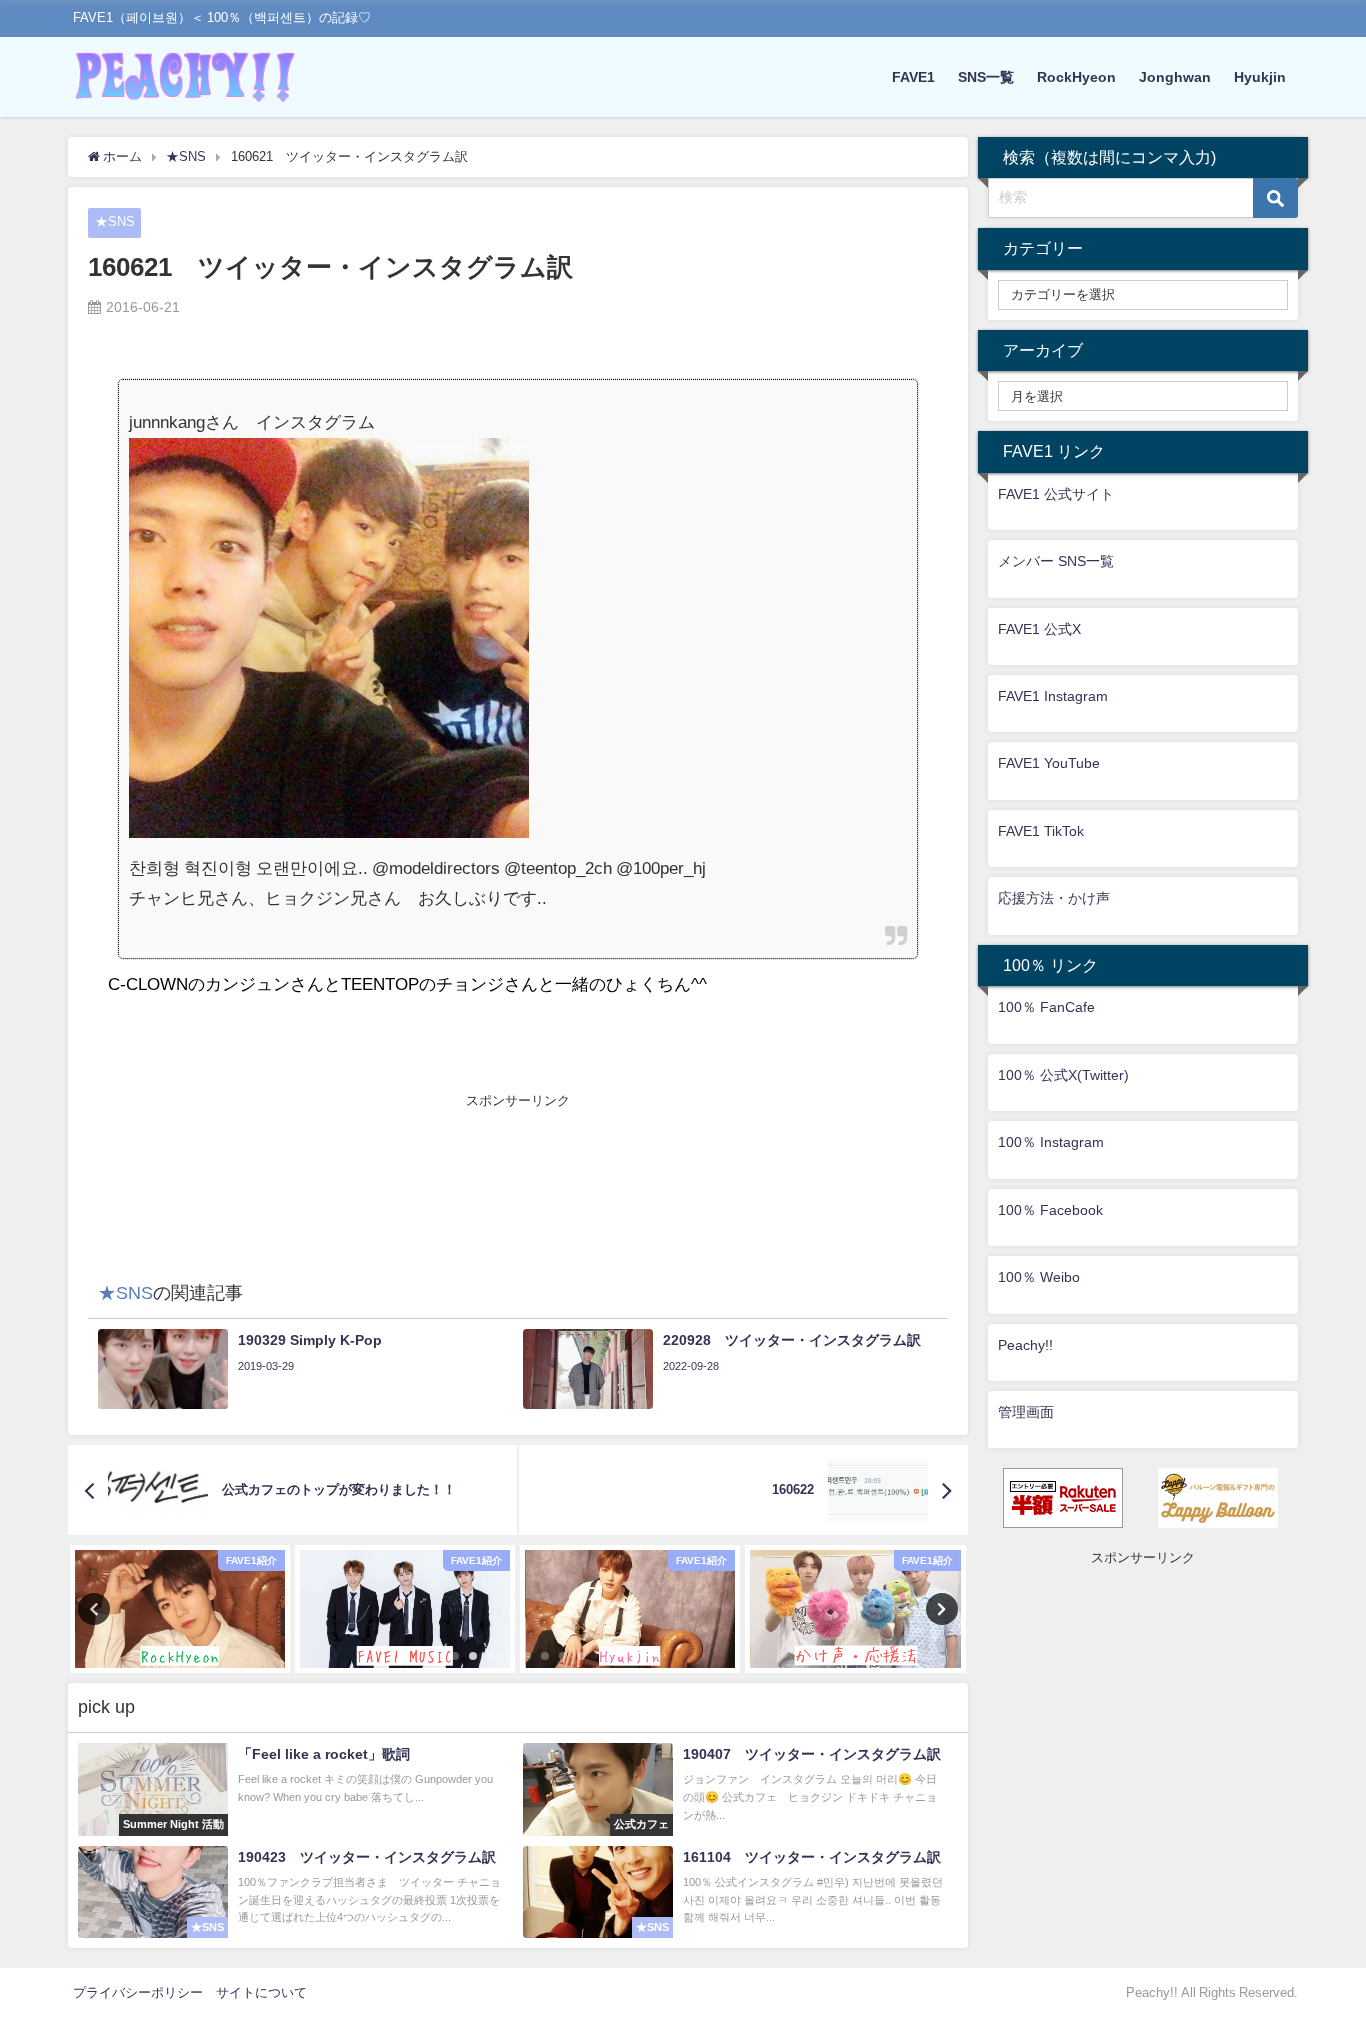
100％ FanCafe (1046, 1007)
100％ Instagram (1051, 1142)
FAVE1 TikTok (1041, 831)
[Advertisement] (517, 1157)
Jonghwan (1175, 77)
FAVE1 (913, 77)
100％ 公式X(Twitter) (1063, 1075)
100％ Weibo (1039, 1277)
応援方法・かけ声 (1054, 898)
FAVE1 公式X (1039, 629)
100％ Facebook (1050, 1210)
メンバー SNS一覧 (1056, 561)
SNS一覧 (986, 77)
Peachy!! (1025, 1345)
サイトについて (261, 1992)
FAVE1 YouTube (1049, 763)
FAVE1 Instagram (1053, 696)
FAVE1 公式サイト (1056, 494)
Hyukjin (1260, 77)
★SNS (115, 221)
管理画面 (1026, 1412)
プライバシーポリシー (138, 1992)
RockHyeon (1076, 77)
